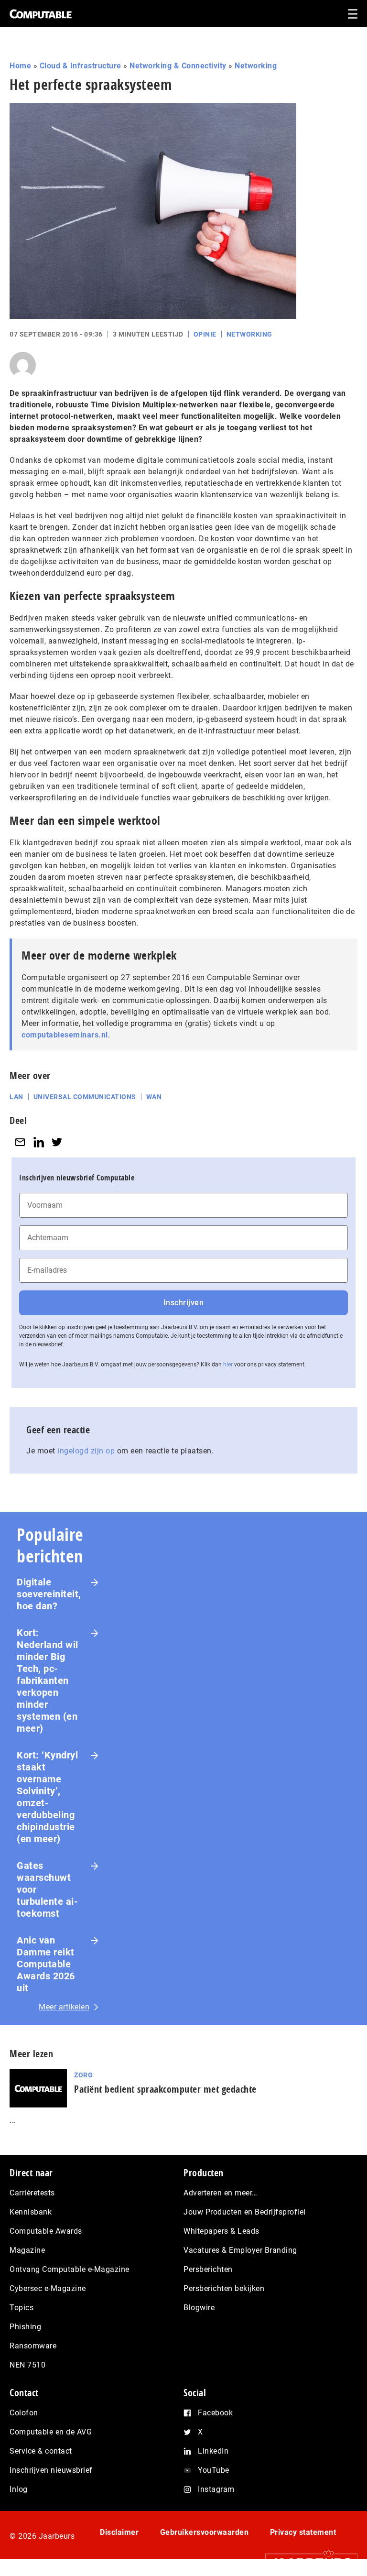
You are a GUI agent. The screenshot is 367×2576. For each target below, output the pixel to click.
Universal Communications (85, 1097)
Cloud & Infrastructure (81, 66)
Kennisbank (31, 2212)
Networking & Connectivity (178, 66)
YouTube (214, 2470)
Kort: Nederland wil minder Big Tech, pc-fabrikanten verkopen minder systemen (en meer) (48, 1681)
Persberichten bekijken (224, 2288)
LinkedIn (213, 2451)
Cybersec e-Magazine (48, 2288)
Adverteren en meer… (221, 2193)
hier (228, 1364)
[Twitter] (57, 1142)
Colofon (24, 2413)
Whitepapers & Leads (221, 2231)
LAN (16, 1097)
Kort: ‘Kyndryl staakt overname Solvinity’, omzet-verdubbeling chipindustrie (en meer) (47, 1797)
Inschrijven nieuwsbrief (51, 2470)
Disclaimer (119, 2532)
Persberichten (208, 2269)
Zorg (83, 2075)
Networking (256, 66)
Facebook (215, 2413)
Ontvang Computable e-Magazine (70, 2269)
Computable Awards (46, 2231)
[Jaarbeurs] (307, 2562)
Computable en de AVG (51, 2432)
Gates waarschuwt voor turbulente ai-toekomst (47, 1889)
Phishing (25, 2327)
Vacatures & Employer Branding (240, 2250)
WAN (154, 1097)
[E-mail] (20, 1142)
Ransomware (33, 2346)
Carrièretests (32, 2193)
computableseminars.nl (65, 1035)
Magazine (27, 2250)
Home (20, 66)
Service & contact (41, 2451)
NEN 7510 (27, 2365)
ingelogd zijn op (86, 1451)
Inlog (19, 2489)
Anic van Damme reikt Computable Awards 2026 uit (46, 1964)
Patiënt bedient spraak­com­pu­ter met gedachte (165, 2089)
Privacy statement (303, 2532)
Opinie (205, 334)
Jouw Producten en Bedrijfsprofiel (245, 2212)
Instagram (216, 2489)
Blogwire (199, 2308)
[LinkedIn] (39, 1142)
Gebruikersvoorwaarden (205, 2532)
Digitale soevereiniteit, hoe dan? (49, 1594)
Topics (22, 2308)
